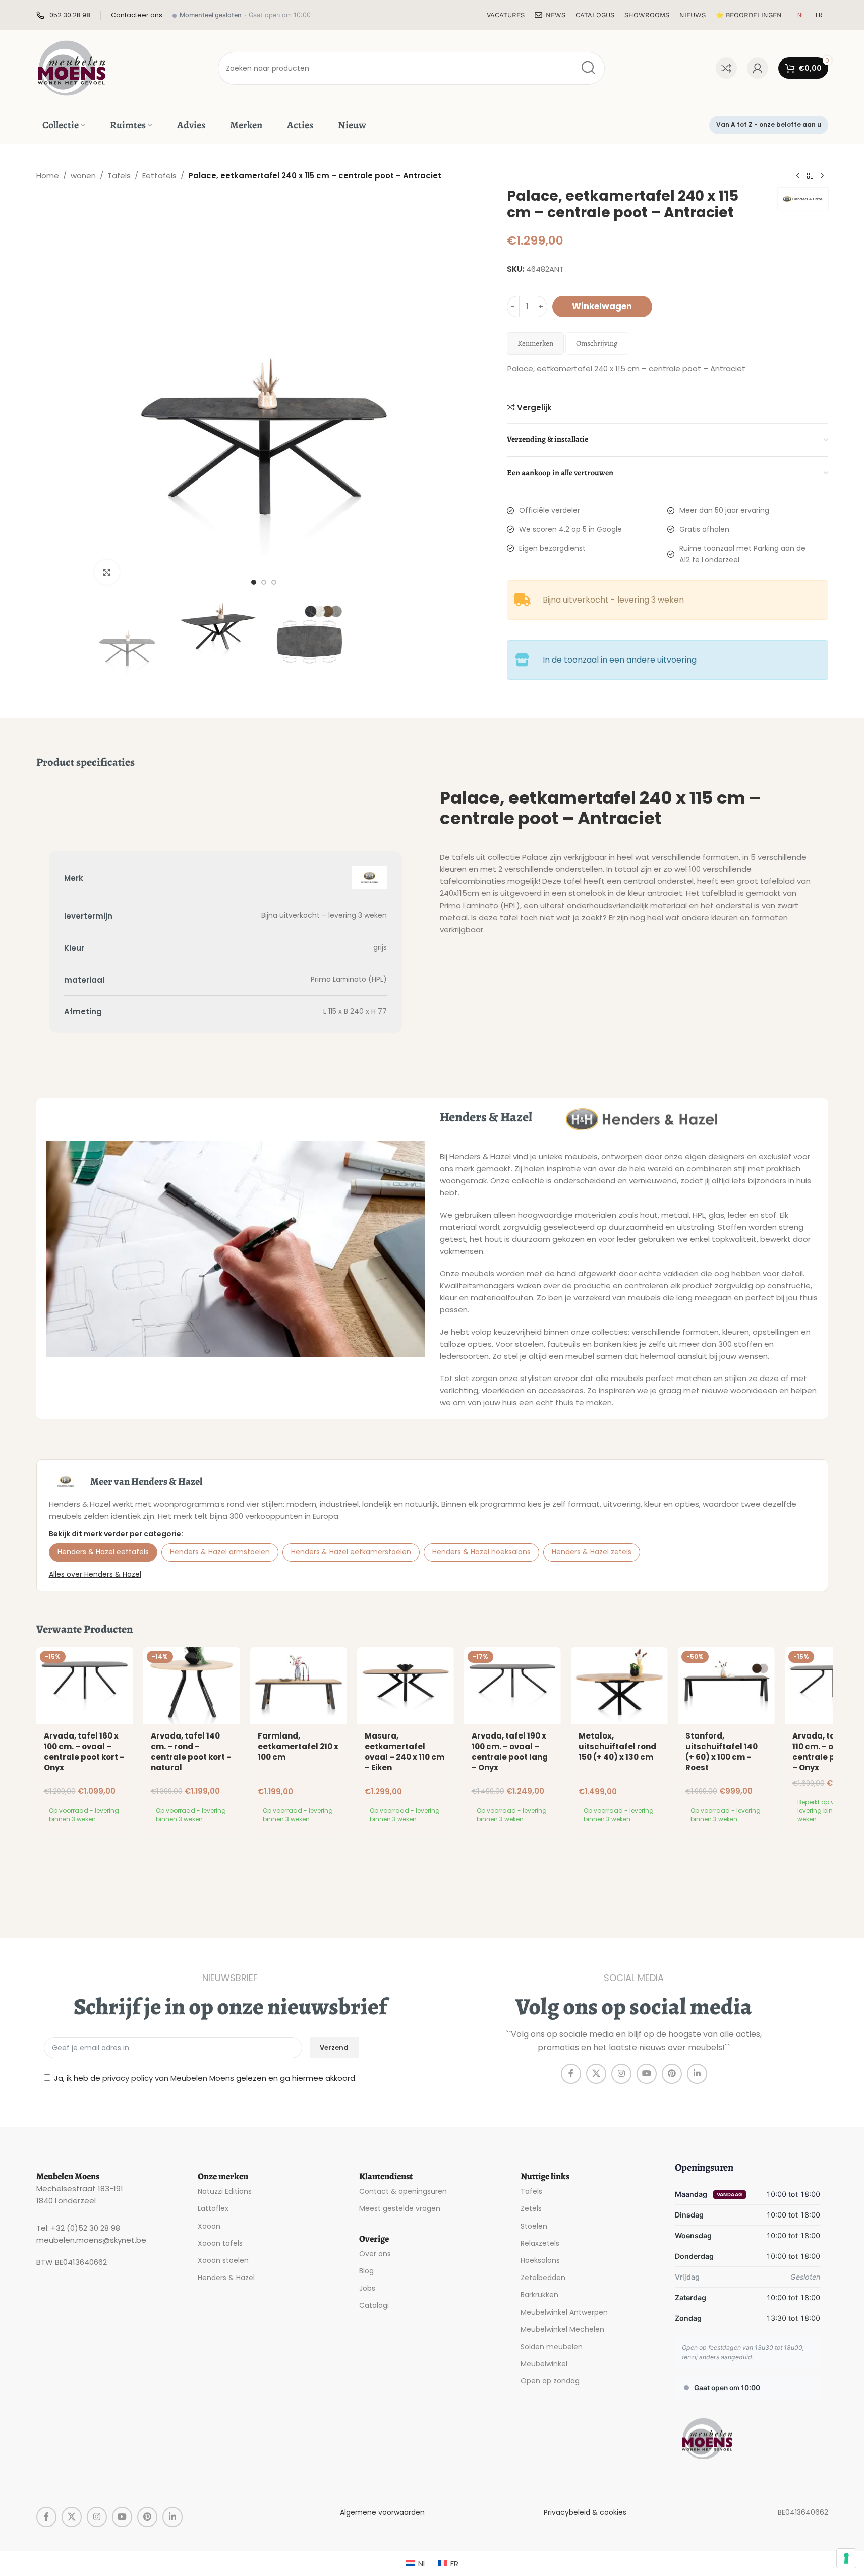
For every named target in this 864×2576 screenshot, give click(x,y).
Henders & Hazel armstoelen (220, 1552)
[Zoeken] (588, 68)
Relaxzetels (540, 2243)
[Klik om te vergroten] (107, 572)
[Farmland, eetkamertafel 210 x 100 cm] (299, 1686)
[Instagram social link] (621, 2074)
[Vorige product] (798, 176)
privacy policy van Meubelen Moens (168, 2078)
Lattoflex (213, 2208)
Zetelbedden (543, 2278)
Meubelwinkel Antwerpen (564, 2312)
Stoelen (534, 2226)
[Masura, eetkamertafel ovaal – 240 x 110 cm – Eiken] (406, 1686)
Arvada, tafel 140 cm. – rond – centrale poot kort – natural (191, 1752)
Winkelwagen (602, 306)
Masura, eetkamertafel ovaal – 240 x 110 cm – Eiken (405, 1752)
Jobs (367, 2288)
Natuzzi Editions (225, 2191)
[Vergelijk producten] (726, 68)
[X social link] (596, 2074)
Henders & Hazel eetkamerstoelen (351, 1552)
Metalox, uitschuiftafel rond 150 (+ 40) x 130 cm (617, 1746)
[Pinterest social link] (672, 2074)
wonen (83, 176)
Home (48, 176)
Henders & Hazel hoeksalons (481, 1552)
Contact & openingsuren (403, 2191)
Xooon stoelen (223, 2260)
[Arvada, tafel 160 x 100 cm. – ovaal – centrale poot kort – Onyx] (85, 1686)
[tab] (535, 344)
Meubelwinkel (544, 2364)
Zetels (531, 2208)
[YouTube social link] (647, 2074)
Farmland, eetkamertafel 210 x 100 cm (298, 1746)
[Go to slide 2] (264, 582)
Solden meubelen (552, 2347)
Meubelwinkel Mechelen (562, 2329)
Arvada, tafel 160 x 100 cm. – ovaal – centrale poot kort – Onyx (84, 1752)
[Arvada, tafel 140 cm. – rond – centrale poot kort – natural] (192, 1686)
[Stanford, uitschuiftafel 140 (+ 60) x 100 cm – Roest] (726, 1686)
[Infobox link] (63, 15)
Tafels (119, 176)
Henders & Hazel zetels (592, 1552)
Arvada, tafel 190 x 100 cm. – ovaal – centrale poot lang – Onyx (510, 1752)
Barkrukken (539, 2295)
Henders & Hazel (226, 2278)
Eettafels (159, 176)
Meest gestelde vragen (400, 2208)
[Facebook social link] (571, 2074)
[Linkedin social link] (697, 2074)
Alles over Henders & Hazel (95, 1574)
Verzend (334, 2047)
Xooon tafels (220, 2243)
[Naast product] (822, 176)
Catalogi (374, 2305)
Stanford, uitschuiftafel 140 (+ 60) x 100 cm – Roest (722, 1752)
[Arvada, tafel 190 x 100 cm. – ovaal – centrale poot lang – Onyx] (512, 1686)
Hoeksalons (540, 2260)
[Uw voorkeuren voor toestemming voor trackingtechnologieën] (846, 2558)
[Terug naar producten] (810, 176)
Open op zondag (550, 2381)
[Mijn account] (758, 68)
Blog (366, 2271)
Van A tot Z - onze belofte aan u (769, 124)
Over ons (375, 2254)
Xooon (209, 2226)
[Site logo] (72, 67)
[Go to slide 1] (254, 582)
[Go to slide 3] (274, 582)
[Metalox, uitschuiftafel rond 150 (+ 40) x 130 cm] (619, 1686)
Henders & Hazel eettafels (103, 1552)
